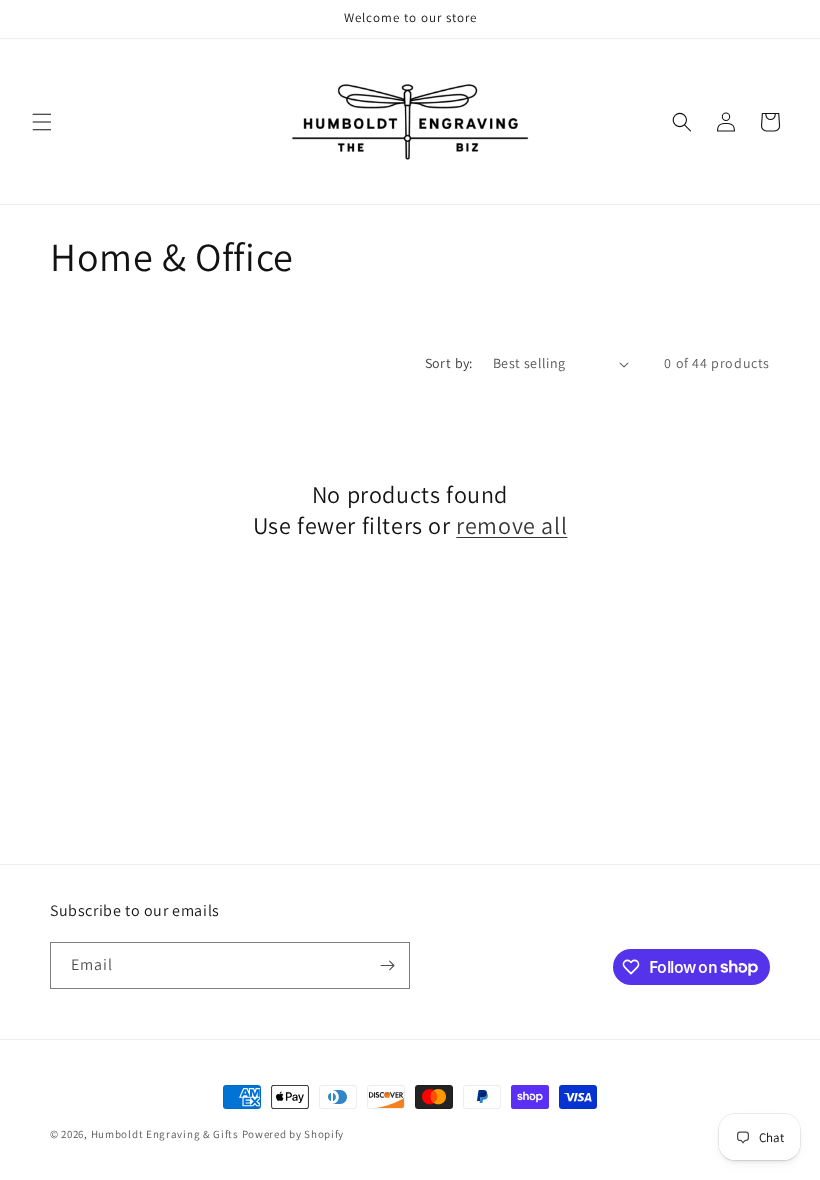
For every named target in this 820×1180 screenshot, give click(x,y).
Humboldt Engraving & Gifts (165, 1134)
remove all (511, 525)
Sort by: (449, 363)
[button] (42, 122)
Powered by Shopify (293, 1134)
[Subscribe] (387, 965)
